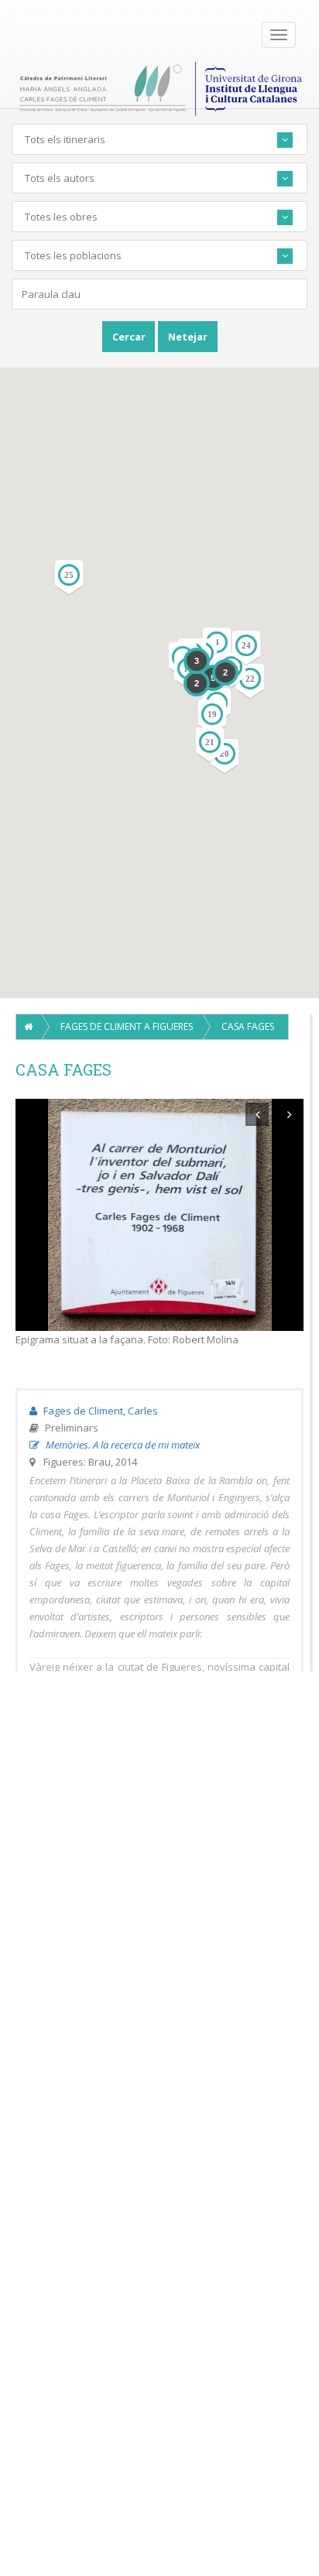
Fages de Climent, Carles (99, 1411)
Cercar (129, 337)
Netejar (188, 337)
